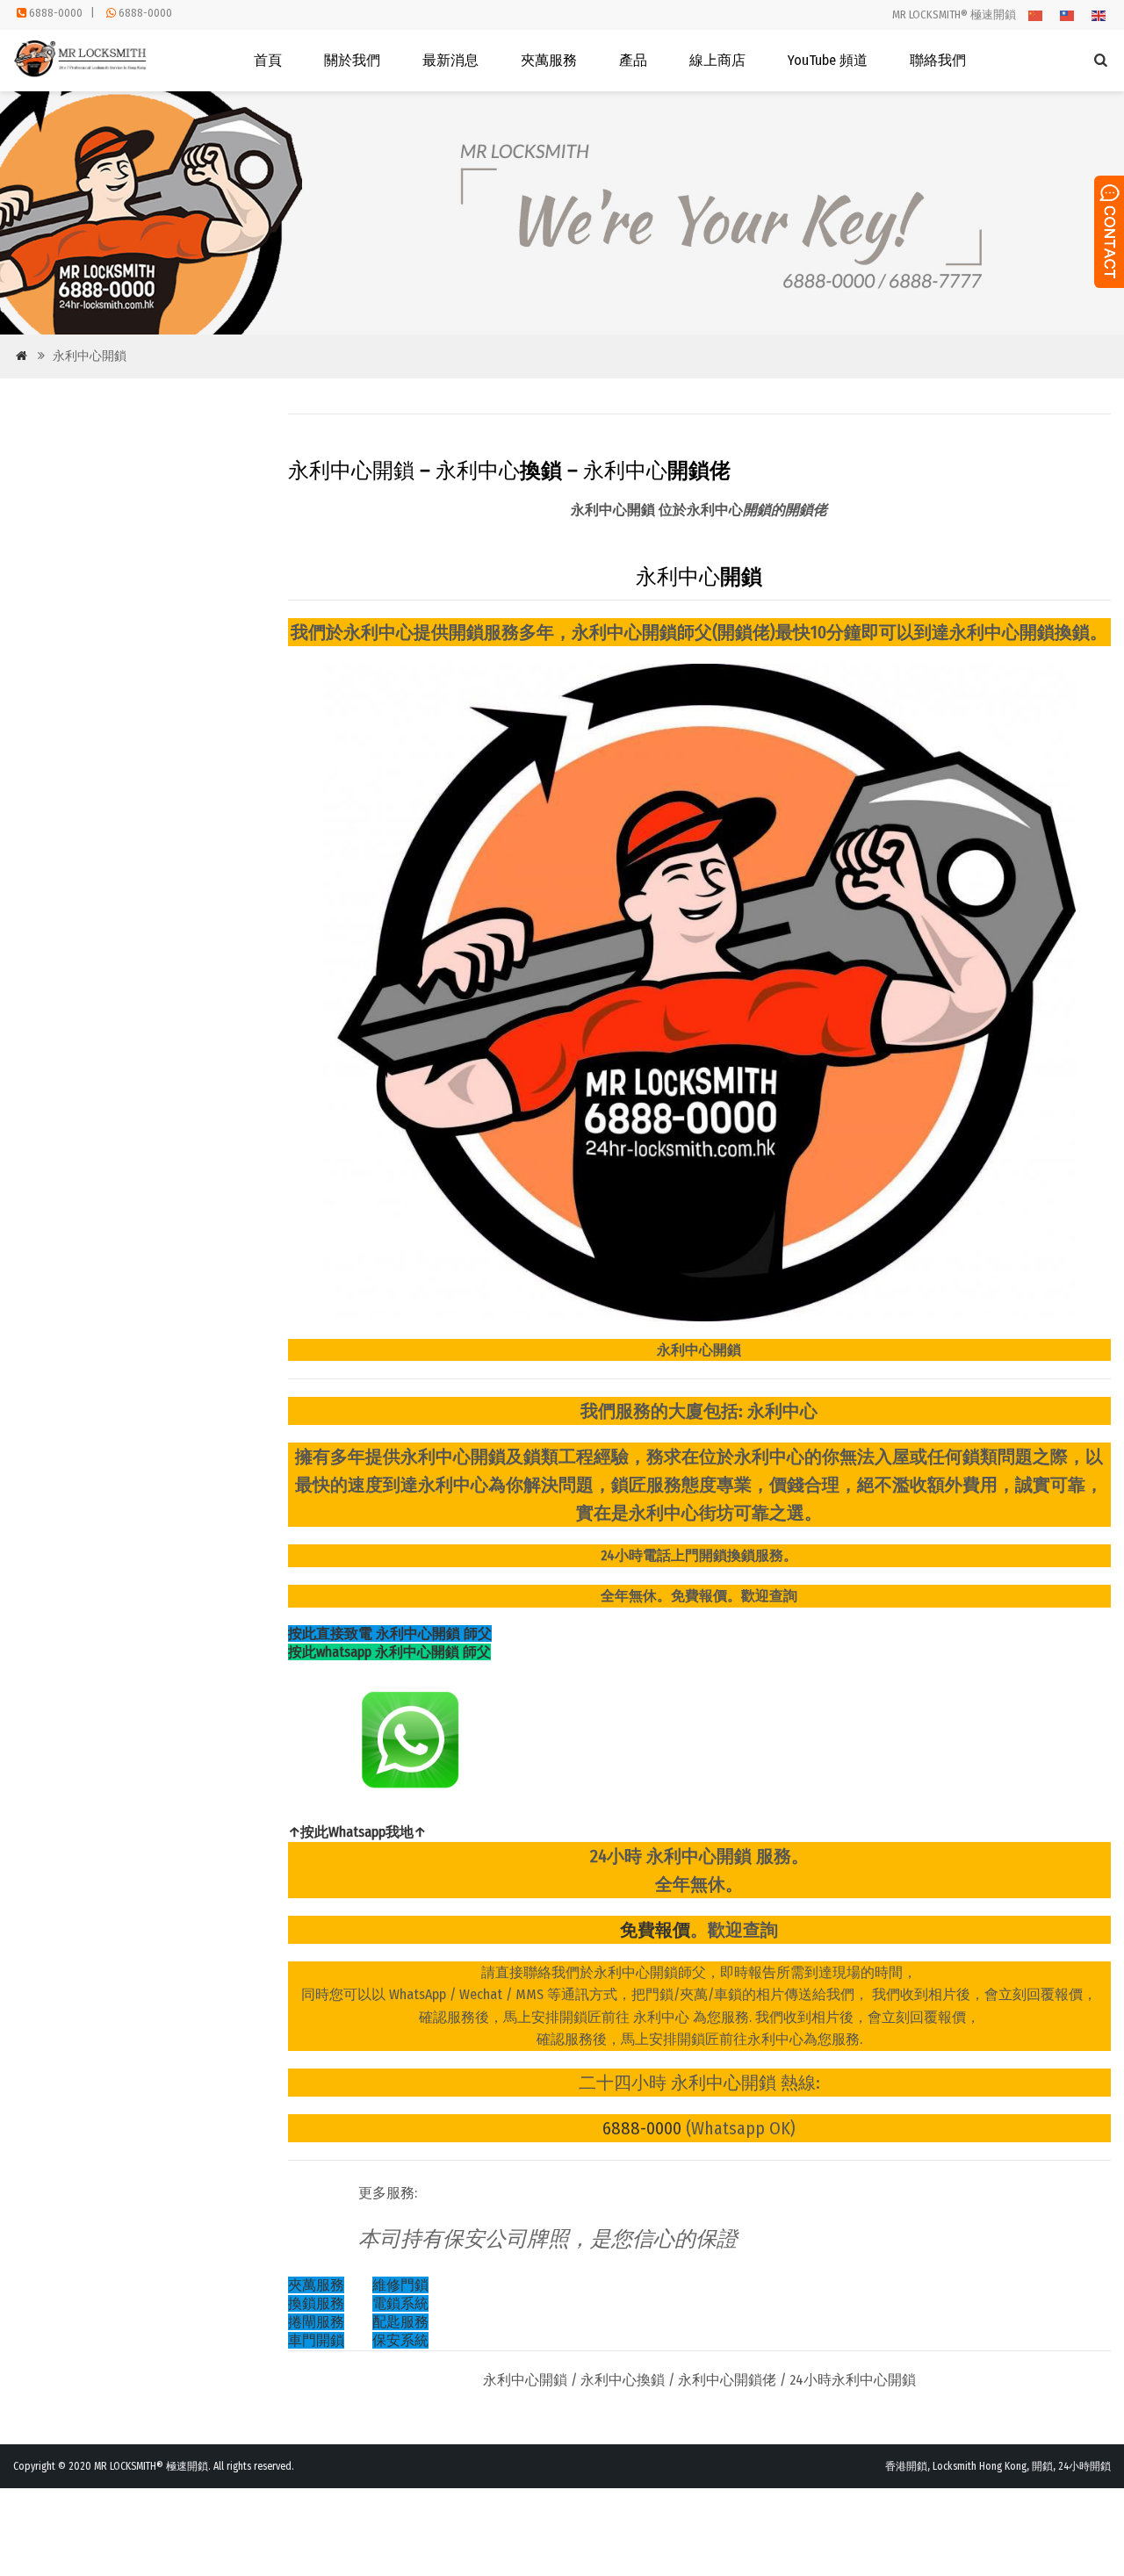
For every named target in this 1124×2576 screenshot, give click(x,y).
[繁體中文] (1068, 14)
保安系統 (400, 2340)
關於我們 (352, 60)
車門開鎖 (316, 2340)
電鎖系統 (400, 2303)
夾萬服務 (549, 60)
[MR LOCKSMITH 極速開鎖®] (82, 73)
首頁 (268, 60)
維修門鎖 (400, 2285)
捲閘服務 (316, 2322)
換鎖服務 (316, 2303)
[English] (1099, 14)
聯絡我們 (938, 60)
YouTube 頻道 (828, 60)
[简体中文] (1036, 14)
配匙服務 (400, 2322)
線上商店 (717, 60)
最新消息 (450, 60)
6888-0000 (56, 13)
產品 (633, 60)
